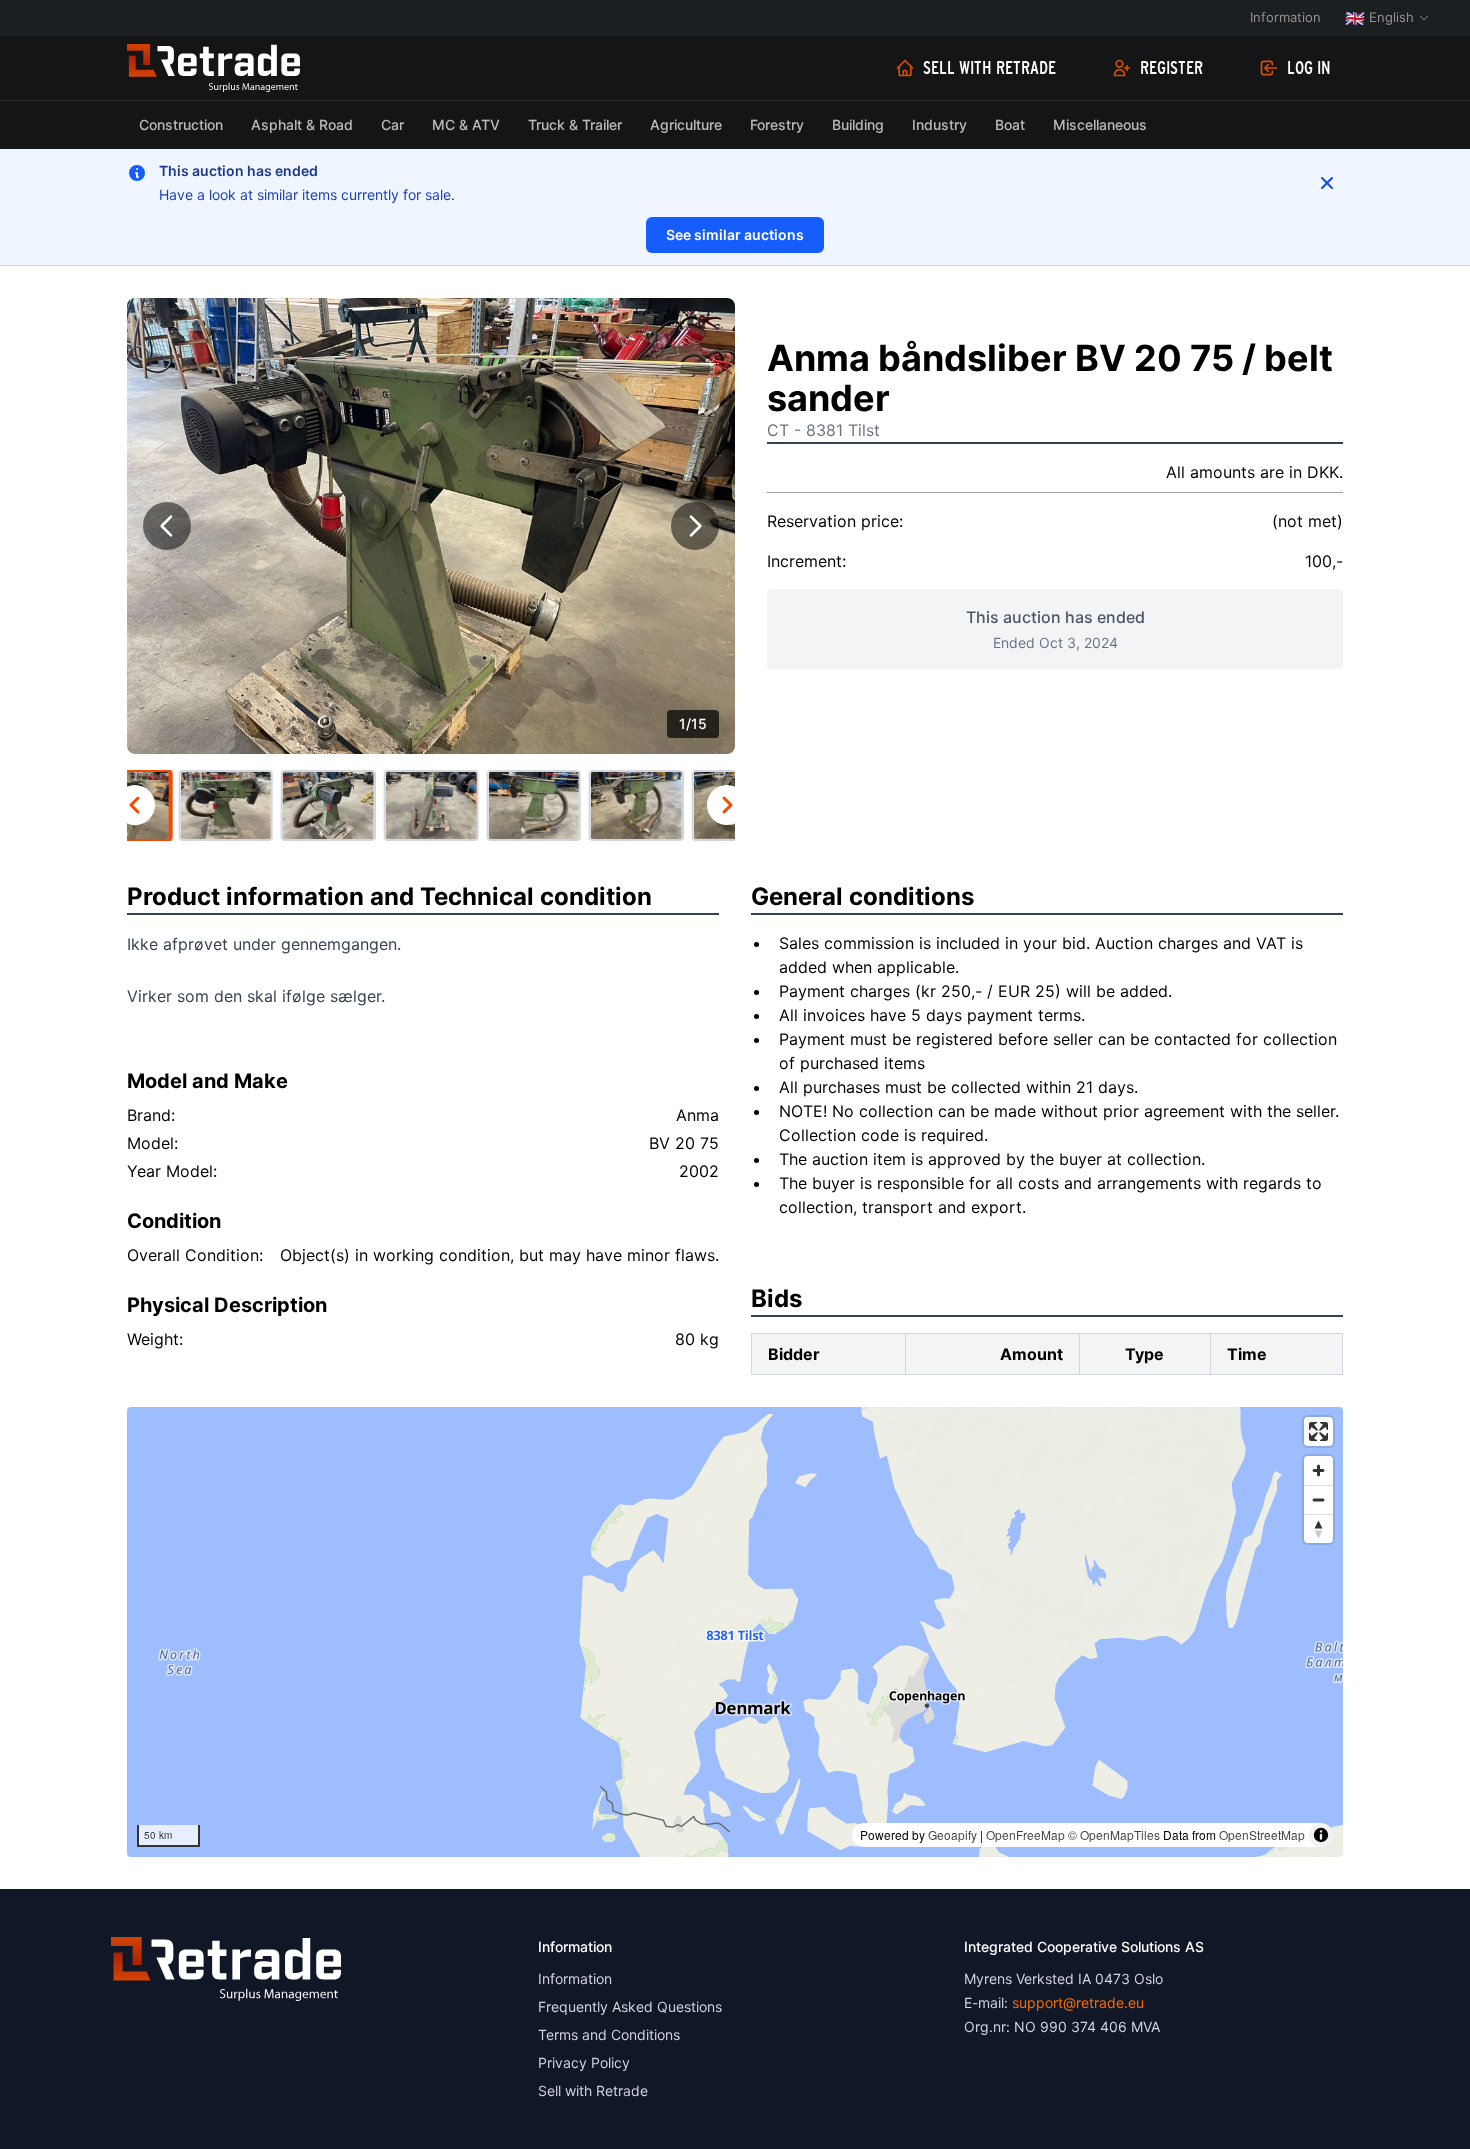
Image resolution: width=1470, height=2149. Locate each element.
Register (1171, 68)
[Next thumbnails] (727, 805)
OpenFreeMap (1025, 1834)
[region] (735, 1632)
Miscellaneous (1100, 124)
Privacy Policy (584, 2062)
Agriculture (686, 124)
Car (392, 124)
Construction (181, 124)
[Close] (1327, 183)
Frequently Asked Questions (630, 2006)
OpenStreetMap (1262, 1834)
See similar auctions (735, 234)
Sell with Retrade (989, 68)
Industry (939, 124)
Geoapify (952, 1834)
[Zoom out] (1318, 1499)
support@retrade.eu (1078, 2002)
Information (1285, 17)
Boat (1010, 124)
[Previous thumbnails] (135, 805)
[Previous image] (167, 526)
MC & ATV (466, 124)
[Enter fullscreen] (1318, 1431)
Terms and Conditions (609, 2034)
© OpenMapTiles (1114, 1834)
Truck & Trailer (575, 124)
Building (858, 124)
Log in (1309, 68)
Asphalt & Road (302, 124)
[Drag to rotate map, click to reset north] (1318, 1528)
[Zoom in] (1318, 1470)
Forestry (777, 124)
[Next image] (695, 526)
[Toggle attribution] (1321, 1835)
